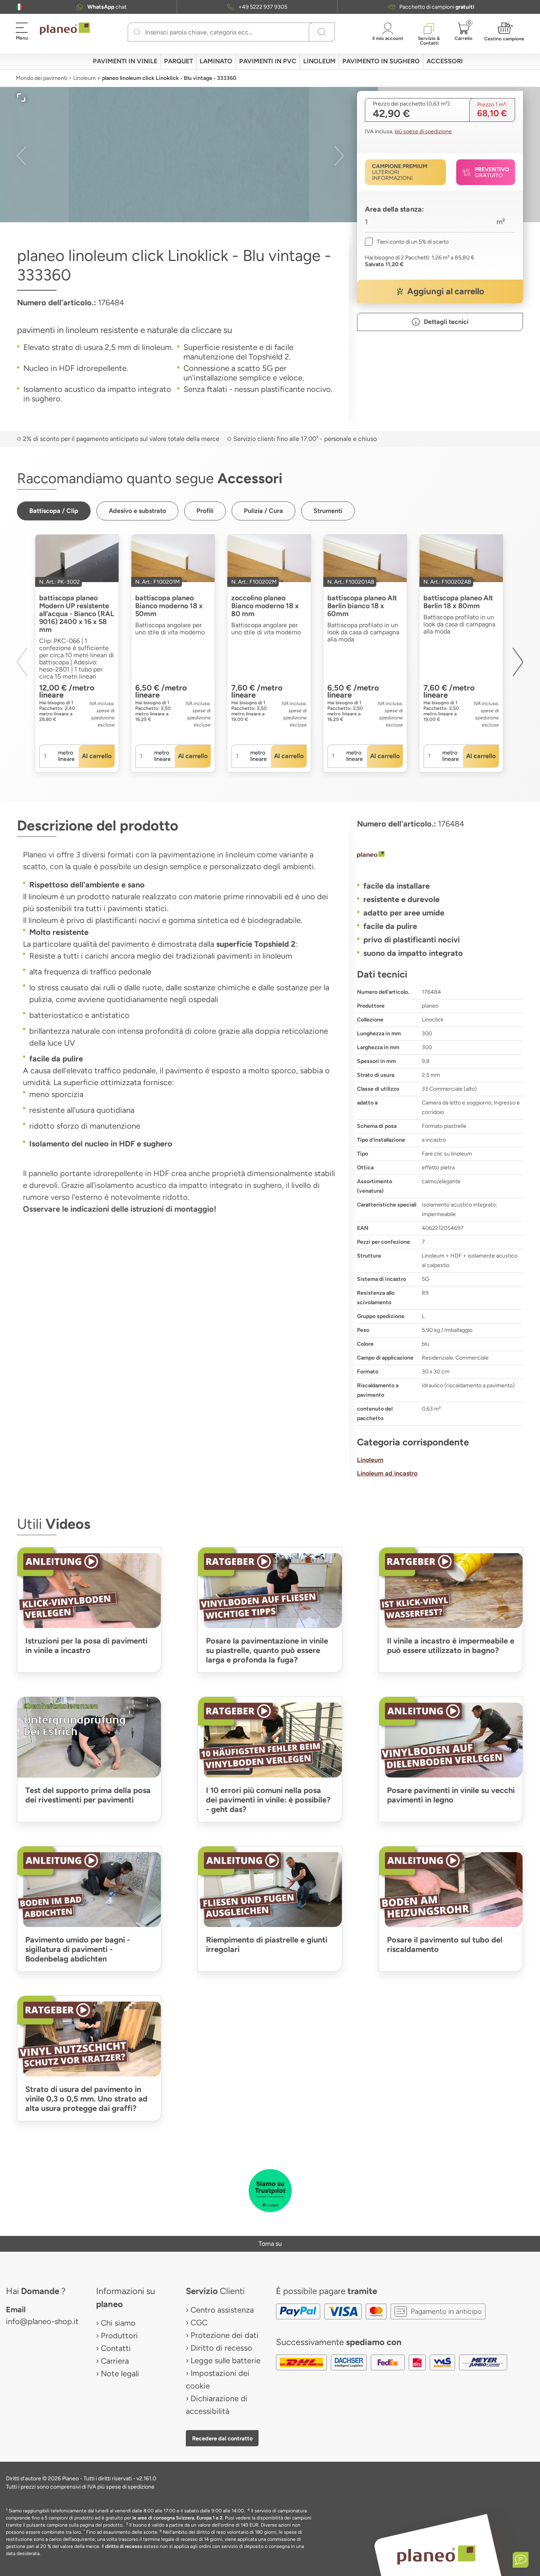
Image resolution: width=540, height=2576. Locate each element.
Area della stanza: (394, 209)
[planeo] (440, 855)
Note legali (120, 2374)
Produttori (119, 2336)
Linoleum (84, 78)
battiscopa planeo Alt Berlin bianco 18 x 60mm (362, 606)
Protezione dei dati (225, 2335)
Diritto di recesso (221, 2348)
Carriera (115, 2361)
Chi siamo (118, 2323)
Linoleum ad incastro (387, 1473)
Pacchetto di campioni (437, 7)
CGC (199, 2323)
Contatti (116, 2348)
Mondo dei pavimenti (42, 78)
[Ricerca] (137, 32)
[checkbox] (407, 242)
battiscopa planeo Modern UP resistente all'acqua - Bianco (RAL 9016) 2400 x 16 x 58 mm (77, 614)
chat (107, 7)
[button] (19, 7)
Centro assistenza (222, 2310)
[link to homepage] (65, 29)
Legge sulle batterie (226, 2360)
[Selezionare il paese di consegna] (19, 7)
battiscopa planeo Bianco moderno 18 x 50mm (169, 606)
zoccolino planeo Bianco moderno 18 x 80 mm (265, 606)
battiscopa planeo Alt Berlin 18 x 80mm (458, 602)
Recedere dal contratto (222, 2438)
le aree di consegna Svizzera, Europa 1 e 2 (177, 2518)
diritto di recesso (124, 2546)
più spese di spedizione (423, 131)
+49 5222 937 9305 (263, 7)
